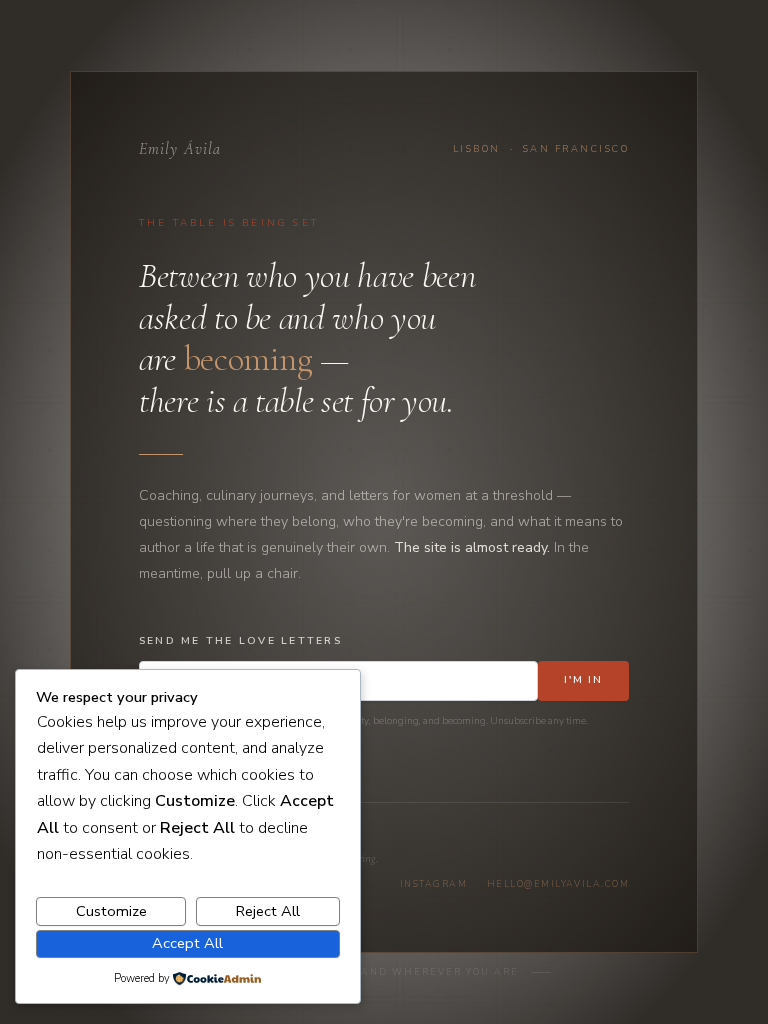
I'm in (583, 680)
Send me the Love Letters (240, 641)
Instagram (433, 884)
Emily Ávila (180, 149)
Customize (111, 911)
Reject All (268, 911)
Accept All (187, 943)
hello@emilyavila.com (558, 884)
